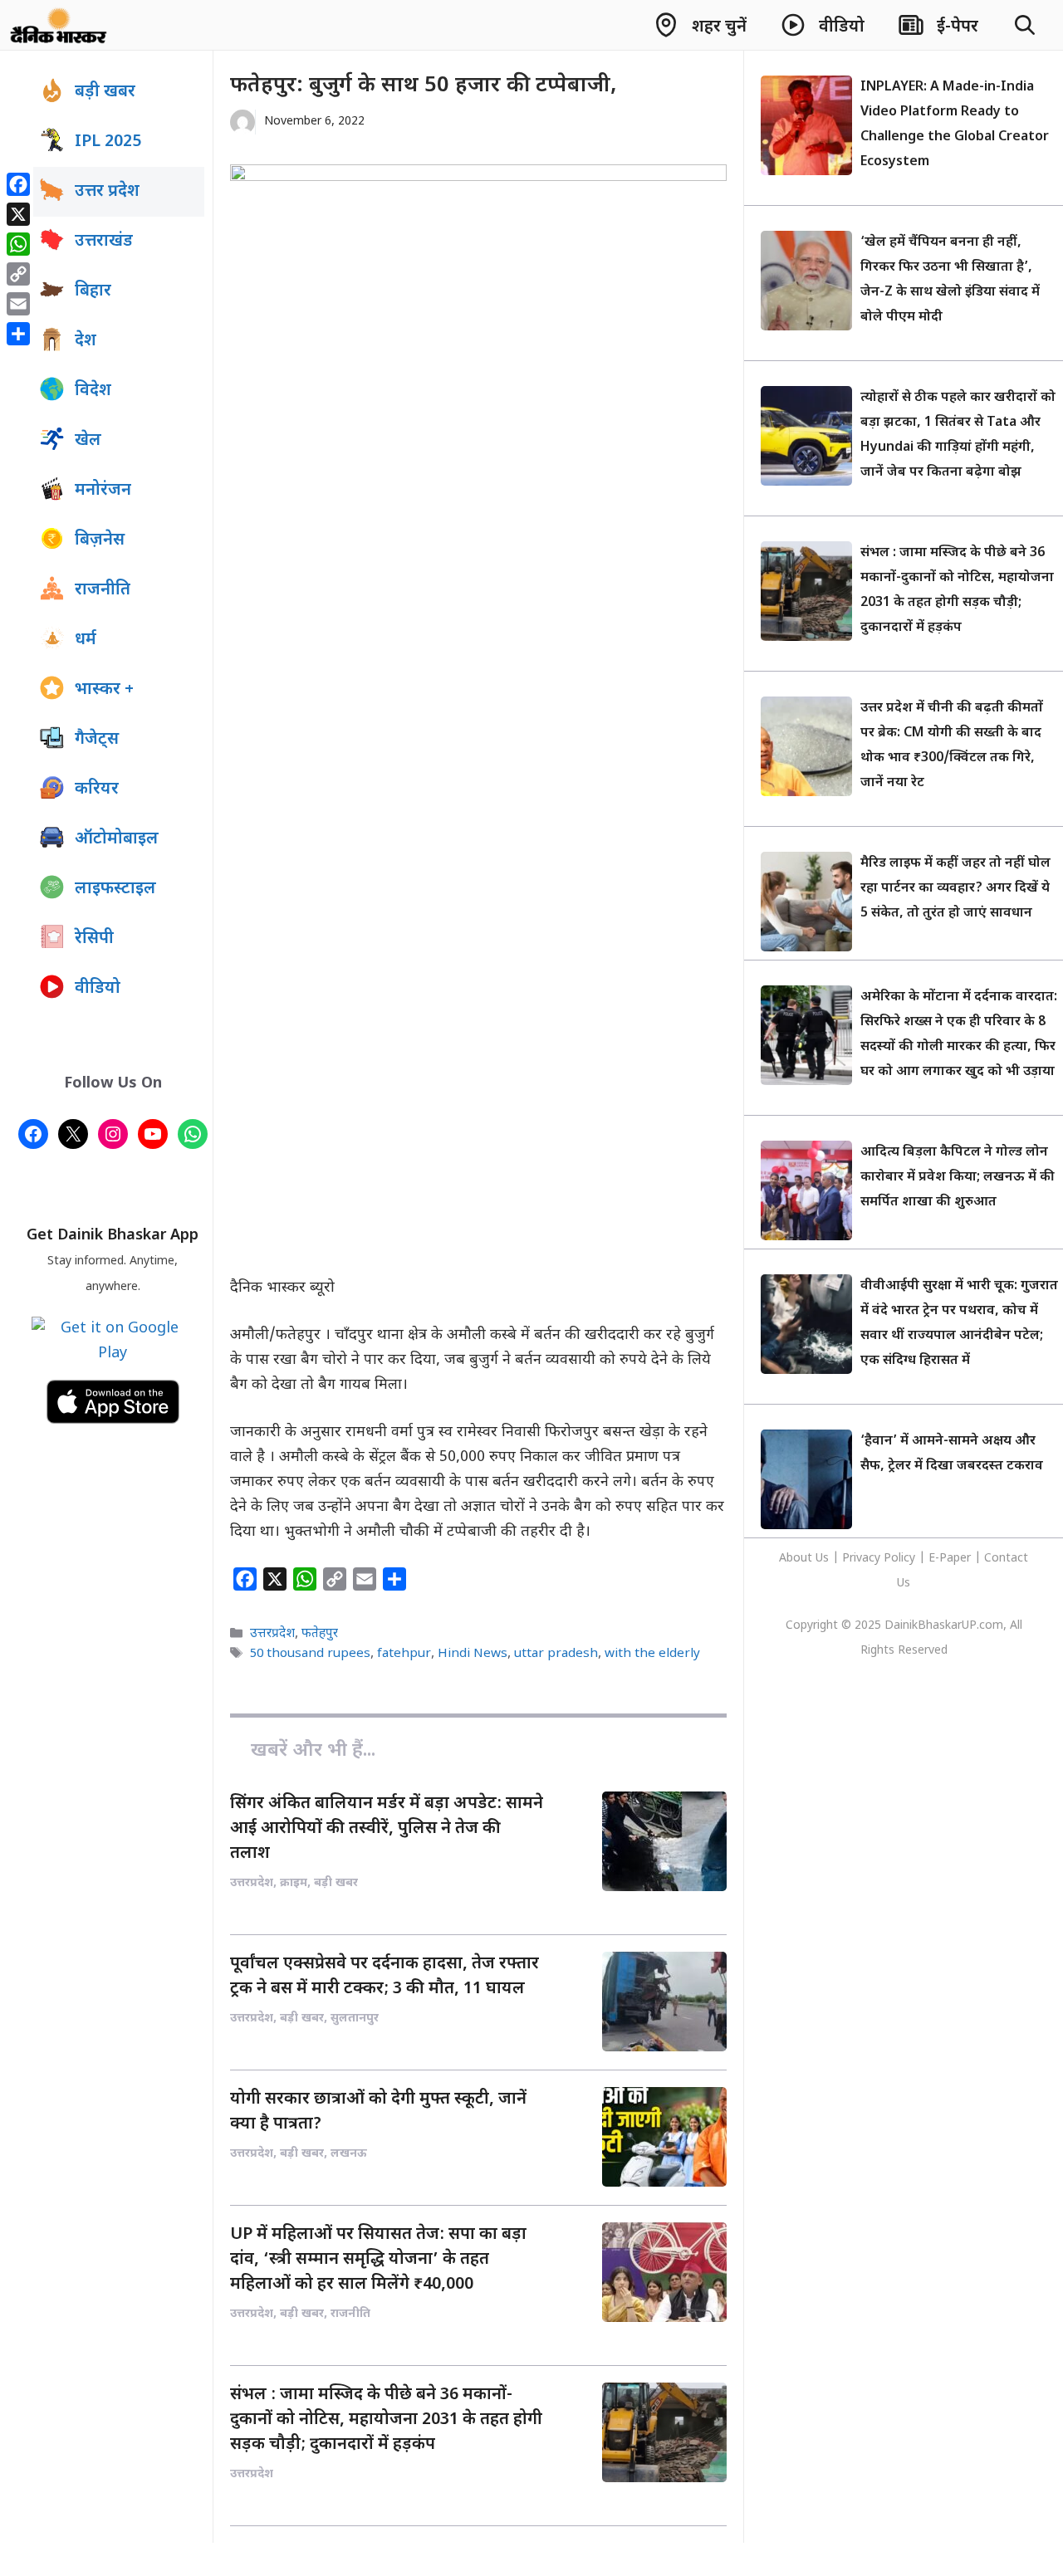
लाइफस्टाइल (115, 889)
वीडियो (98, 989)
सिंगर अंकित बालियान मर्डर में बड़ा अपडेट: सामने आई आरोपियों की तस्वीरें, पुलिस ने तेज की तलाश (387, 1829)
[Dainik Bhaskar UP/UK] (59, 25)
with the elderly (652, 1654)
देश (86, 341)
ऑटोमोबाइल (117, 839)
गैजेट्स (97, 740)
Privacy (863, 1559)
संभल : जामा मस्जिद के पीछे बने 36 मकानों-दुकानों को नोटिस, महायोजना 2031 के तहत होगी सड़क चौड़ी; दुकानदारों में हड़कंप (386, 2420)
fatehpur (404, 1654)
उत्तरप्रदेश (272, 1635)
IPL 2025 (108, 142)
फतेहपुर (320, 1635)
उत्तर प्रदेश (107, 192)
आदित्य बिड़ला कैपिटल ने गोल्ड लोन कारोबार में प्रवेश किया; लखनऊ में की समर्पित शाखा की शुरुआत (958, 1178)
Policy (899, 1559)
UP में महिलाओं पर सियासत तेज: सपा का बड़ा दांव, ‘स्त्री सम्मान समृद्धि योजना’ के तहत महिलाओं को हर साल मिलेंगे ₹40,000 (378, 2260)
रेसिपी (94, 939)
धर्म (86, 640)
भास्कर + (104, 690)
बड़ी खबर (105, 92)
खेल (88, 441)
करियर (97, 789)
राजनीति (103, 590)
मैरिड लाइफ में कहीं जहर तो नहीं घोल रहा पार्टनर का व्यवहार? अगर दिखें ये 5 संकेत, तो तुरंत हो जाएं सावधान (955, 889)
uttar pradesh (556, 1654)
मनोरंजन (103, 491)
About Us (806, 1559)
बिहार (93, 291)
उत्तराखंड (104, 242)
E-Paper (950, 1559)
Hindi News (473, 1654)
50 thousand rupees (310, 1654)
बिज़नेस (100, 540)
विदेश (93, 391)
